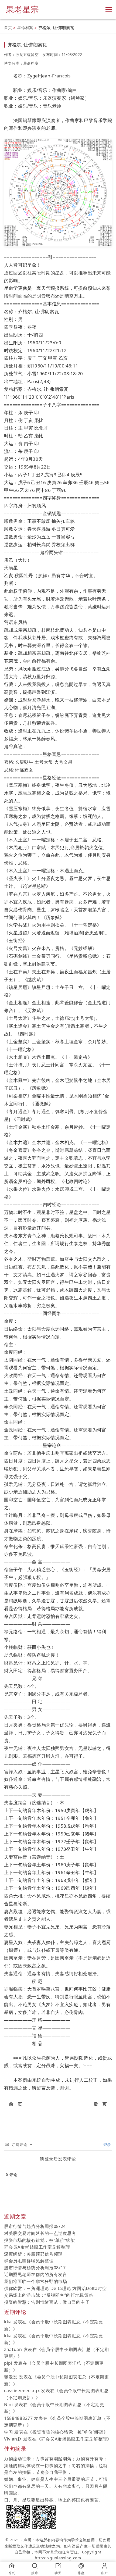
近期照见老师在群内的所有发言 (36, 2274)
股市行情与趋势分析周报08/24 (35, 2226)
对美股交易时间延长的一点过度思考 (40, 2233)
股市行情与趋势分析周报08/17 (35, 2268)
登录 (107, 2144)
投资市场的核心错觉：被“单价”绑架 (40, 2240)
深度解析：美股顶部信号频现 (33, 2254)
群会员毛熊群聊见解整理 (29, 2261)
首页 (8, 28)
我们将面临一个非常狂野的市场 (36, 2281)
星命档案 (25, 28)
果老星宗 (23, 9)
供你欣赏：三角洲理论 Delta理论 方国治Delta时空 (55, 2288)
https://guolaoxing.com (58, 2558)
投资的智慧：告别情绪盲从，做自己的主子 (47, 2302)
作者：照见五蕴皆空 (21, 54)
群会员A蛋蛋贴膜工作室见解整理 (37, 2247)
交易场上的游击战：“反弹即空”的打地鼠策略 (49, 2295)
